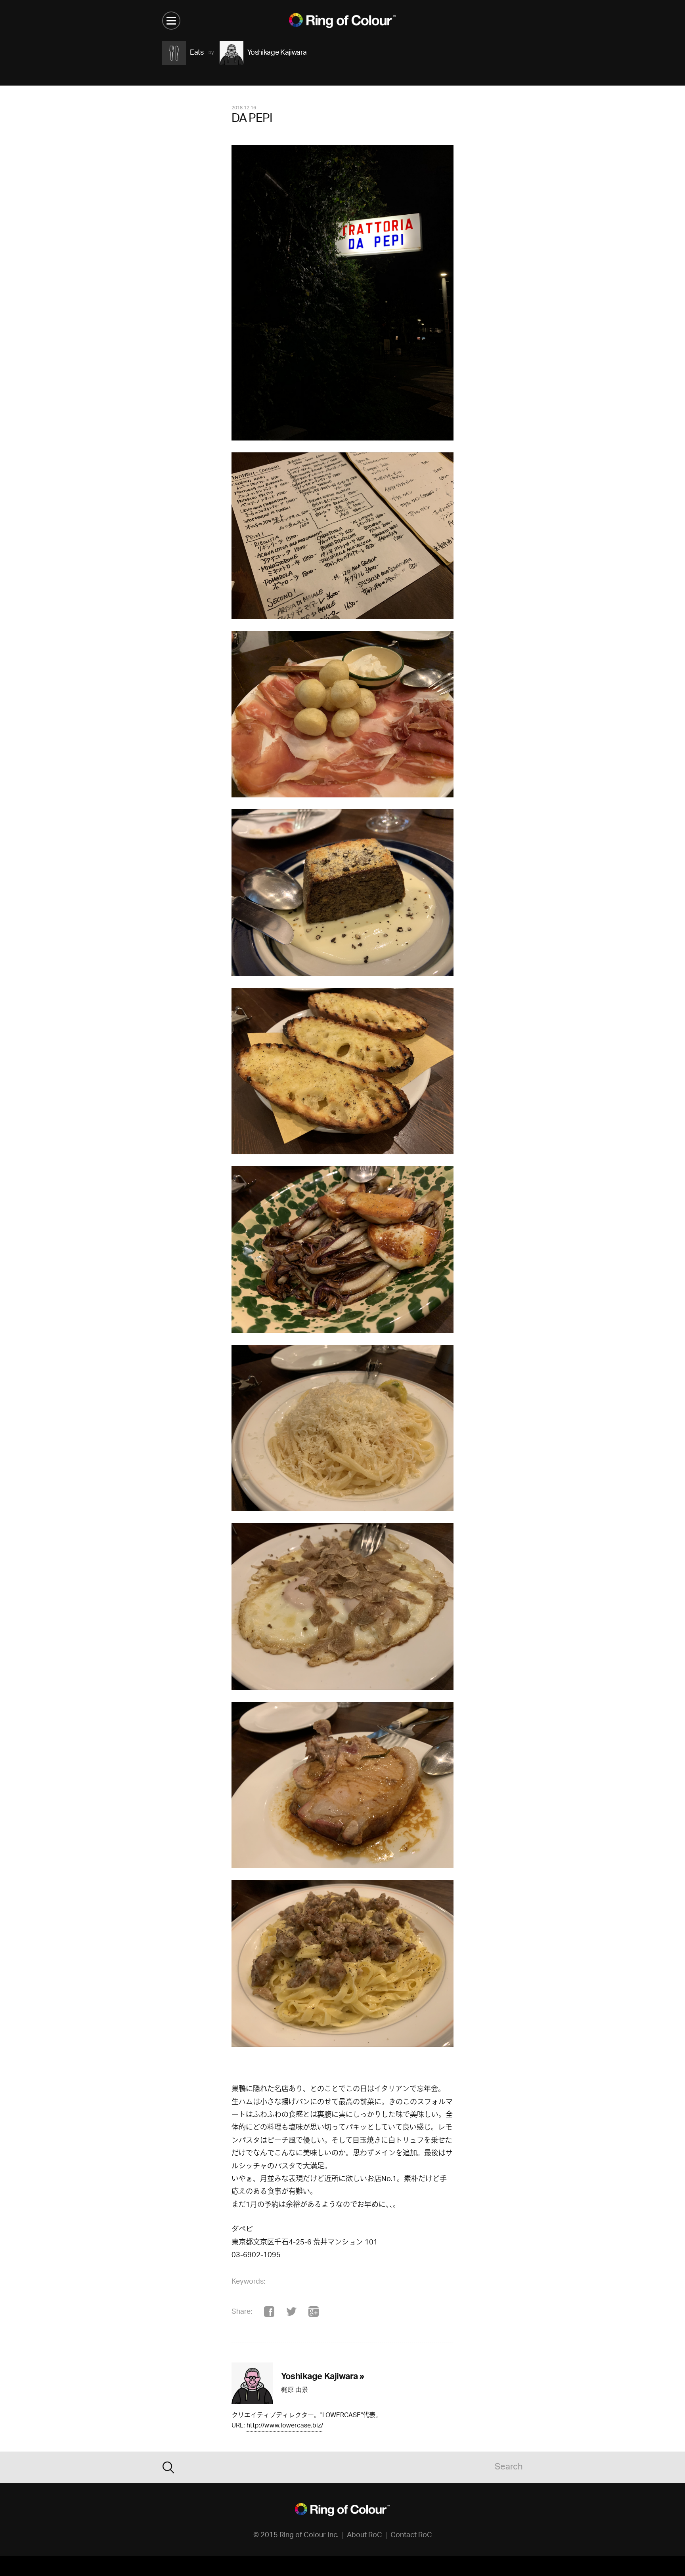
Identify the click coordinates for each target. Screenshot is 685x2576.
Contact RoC (411, 2536)
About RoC (365, 2536)
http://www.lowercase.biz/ (285, 2426)
